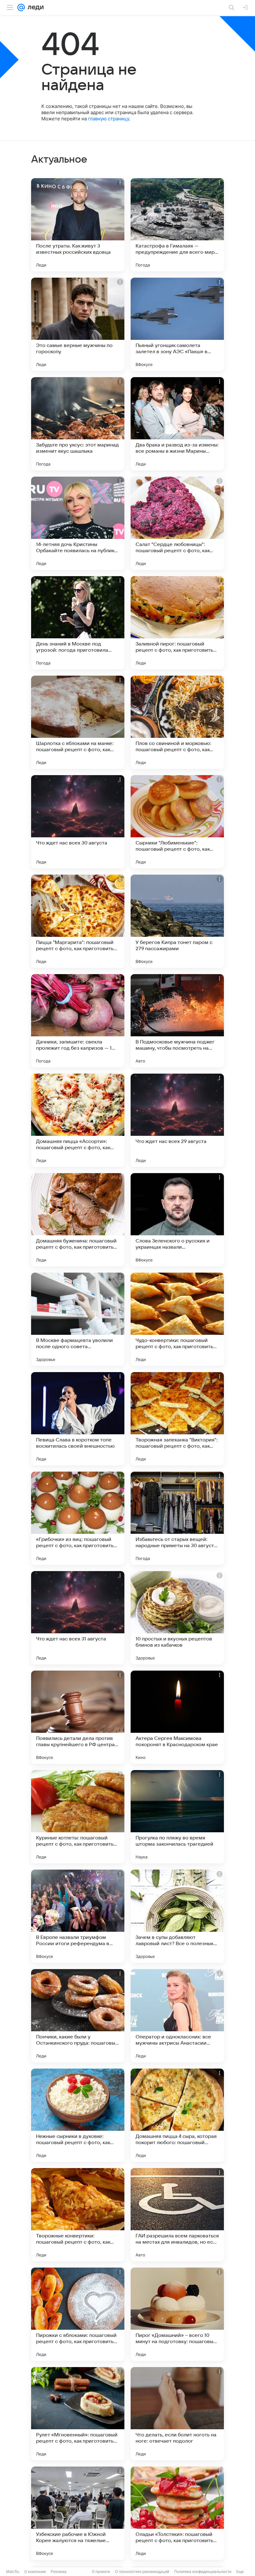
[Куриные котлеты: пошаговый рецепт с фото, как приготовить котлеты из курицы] (78, 1817)
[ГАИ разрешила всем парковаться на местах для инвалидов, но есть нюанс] (177, 2215)
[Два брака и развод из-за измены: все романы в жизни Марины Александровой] (177, 424)
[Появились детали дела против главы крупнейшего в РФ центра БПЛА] (78, 1717)
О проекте (101, 2571)
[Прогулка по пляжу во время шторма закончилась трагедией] (177, 1817)
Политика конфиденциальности (203, 2571)
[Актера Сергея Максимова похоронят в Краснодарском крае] (177, 1717)
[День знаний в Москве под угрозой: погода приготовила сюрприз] (78, 623)
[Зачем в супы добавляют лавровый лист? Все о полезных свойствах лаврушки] (177, 1916)
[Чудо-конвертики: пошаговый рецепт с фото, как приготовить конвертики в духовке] (177, 1319)
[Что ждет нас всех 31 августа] (78, 1618)
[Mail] (21, 7)
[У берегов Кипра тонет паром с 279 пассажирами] (177, 921)
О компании (35, 2571)
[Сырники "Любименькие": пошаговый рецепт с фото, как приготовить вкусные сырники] (177, 822)
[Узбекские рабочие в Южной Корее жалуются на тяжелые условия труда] (78, 2513)
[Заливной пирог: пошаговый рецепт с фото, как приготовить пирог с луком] (177, 623)
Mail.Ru (13, 2571)
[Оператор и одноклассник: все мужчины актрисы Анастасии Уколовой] (177, 2016)
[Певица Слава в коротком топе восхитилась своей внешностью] (78, 1419)
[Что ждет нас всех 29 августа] (177, 1120)
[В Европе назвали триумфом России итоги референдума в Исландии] (78, 1916)
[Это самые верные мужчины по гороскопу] (78, 324)
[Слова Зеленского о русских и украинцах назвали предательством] (177, 1220)
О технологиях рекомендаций (142, 2571)
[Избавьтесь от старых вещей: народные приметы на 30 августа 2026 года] (177, 1518)
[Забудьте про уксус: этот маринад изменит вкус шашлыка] (78, 424)
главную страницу (109, 119)
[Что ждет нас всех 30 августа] (78, 822)
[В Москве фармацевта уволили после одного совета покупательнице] (78, 1319)
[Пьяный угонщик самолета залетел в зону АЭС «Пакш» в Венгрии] (177, 324)
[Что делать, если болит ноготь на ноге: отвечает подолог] (177, 2414)
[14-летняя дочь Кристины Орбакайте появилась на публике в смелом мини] (78, 523)
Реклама (59, 2571)
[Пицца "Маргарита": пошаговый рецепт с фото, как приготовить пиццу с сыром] (78, 921)
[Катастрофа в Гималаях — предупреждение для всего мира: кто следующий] (177, 225)
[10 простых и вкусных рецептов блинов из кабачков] (177, 1618)
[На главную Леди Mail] (34, 7)
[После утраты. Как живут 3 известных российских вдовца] (78, 225)
